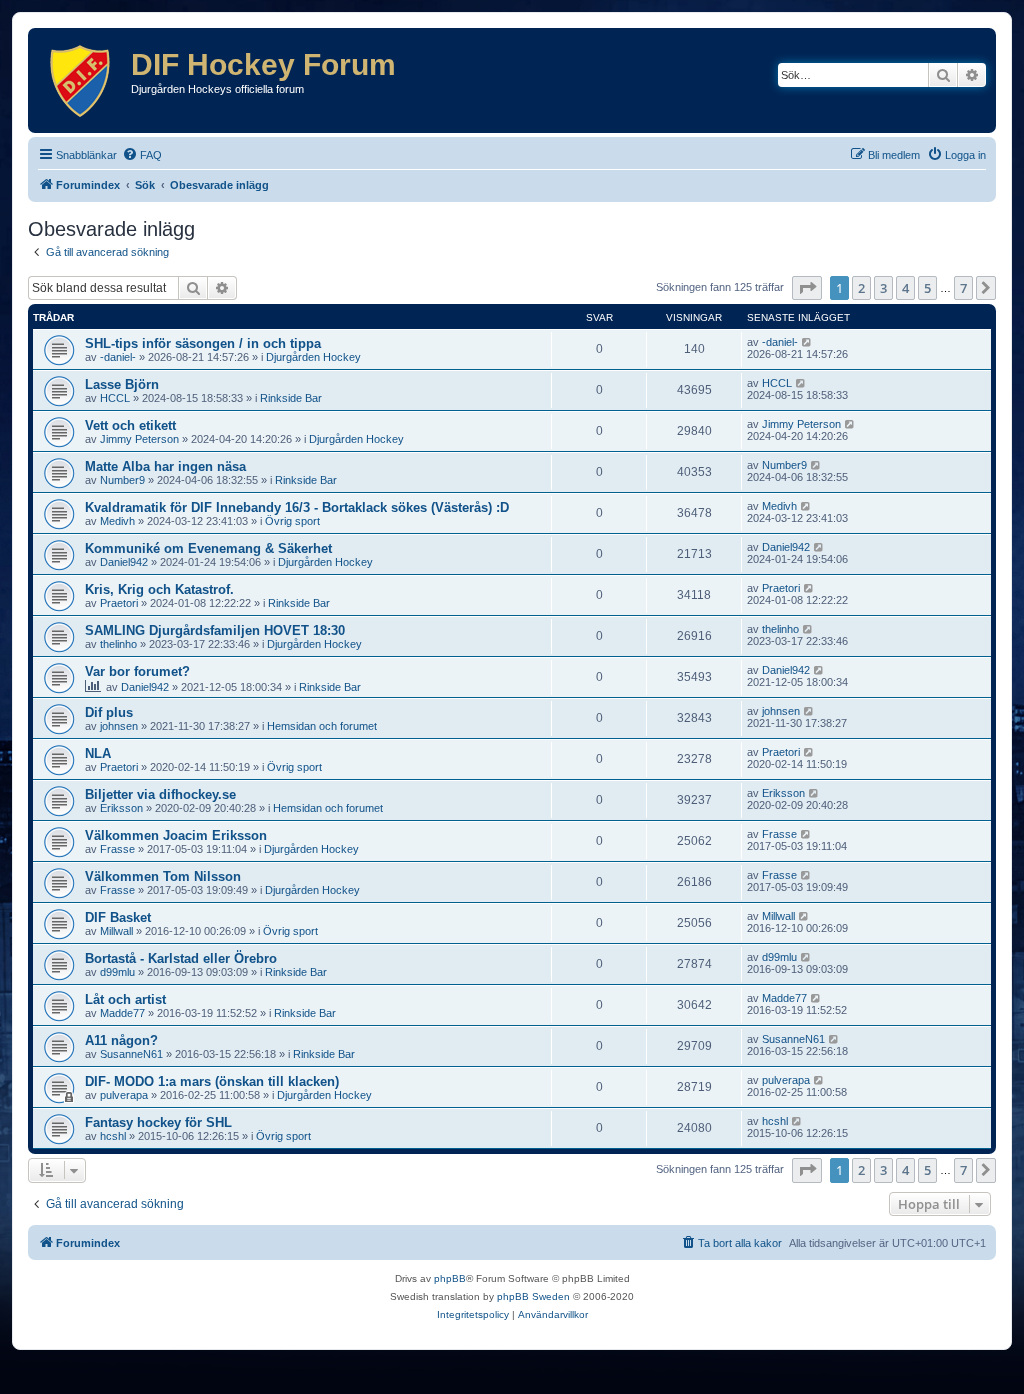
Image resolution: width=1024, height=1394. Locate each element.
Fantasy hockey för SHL (158, 1122)
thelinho (118, 644)
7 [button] (963, 288)
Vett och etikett (130, 425)
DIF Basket (118, 917)
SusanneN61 (131, 1054)
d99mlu (117, 972)
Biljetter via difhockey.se (160, 794)
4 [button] (905, 288)
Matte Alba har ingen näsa (165, 466)
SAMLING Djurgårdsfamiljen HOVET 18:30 (215, 630)
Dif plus (109, 712)
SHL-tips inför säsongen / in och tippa (203, 343)
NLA (98, 753)
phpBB (450, 1278)
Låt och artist (125, 999)
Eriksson (121, 808)
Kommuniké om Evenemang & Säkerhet (208, 548)
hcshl (113, 1136)
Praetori (119, 603)
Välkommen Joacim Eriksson (176, 835)
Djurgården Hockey (313, 357)
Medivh (117, 521)
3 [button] (883, 288)
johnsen (119, 726)
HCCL (115, 398)
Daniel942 (124, 562)
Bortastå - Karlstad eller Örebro (181, 958)
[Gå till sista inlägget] (807, 342)
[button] (807, 288)
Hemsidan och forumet (322, 726)
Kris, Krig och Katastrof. (159, 589)
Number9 (122, 480)
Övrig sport (292, 521)
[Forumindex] (82, 80)
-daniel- (118, 357)
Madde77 (122, 1013)
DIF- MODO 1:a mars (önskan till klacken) (212, 1081)
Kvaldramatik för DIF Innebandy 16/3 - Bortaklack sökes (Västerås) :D (297, 507)
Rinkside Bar (291, 398)
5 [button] (927, 288)
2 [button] (861, 288)
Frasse (117, 849)
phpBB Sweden (533, 1296)
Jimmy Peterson (139, 439)
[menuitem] (142, 155)
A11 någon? (121, 1040)
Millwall (116, 931)
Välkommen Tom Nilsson (163, 876)
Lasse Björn (122, 384)
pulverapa (124, 1095)
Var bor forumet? (137, 671)
